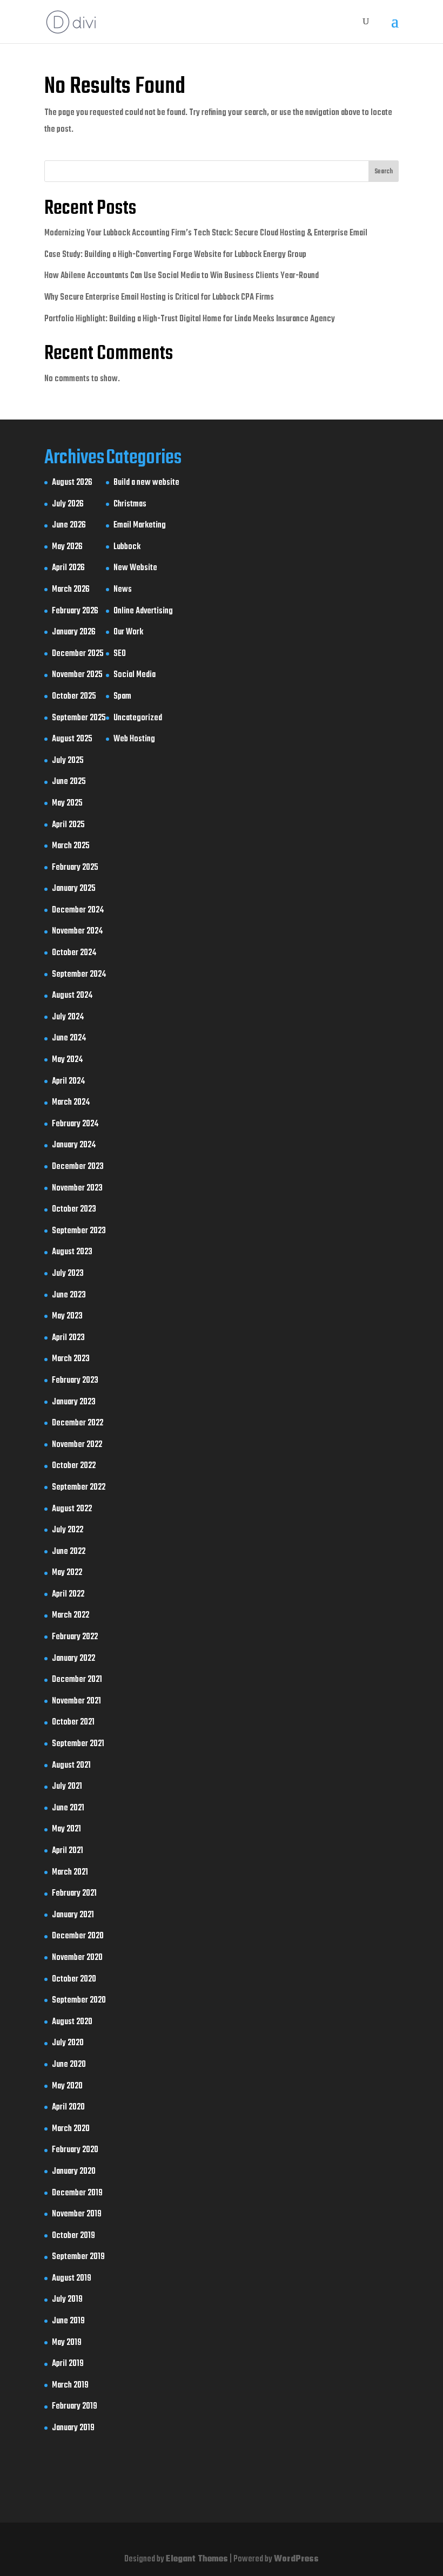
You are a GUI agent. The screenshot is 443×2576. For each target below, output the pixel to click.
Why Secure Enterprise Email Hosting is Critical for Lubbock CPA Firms (159, 298)
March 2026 (71, 590)
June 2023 (69, 1295)
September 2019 (78, 2257)
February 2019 (75, 2406)
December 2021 (77, 1680)
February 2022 (75, 1637)
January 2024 (74, 1145)
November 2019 (77, 2214)
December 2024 (78, 910)
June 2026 (69, 525)
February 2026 (75, 611)
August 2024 (72, 996)
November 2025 (77, 675)
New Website (135, 568)
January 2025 (74, 889)
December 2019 (77, 2193)
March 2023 (71, 1359)
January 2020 (74, 2172)
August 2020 (72, 2022)
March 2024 (71, 1103)
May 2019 (67, 2343)
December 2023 (78, 1167)
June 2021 (68, 1808)
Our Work (128, 632)
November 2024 (77, 931)
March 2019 (70, 2385)
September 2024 (79, 975)
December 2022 (78, 1423)
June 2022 (69, 1552)
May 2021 (66, 1829)
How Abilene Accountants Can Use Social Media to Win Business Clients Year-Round (182, 276)
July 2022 (68, 1530)
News (123, 590)
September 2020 (79, 2000)
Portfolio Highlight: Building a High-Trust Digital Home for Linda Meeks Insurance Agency (190, 319)
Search (384, 172)
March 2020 (71, 2129)
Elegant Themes (197, 2559)
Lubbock (127, 547)
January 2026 (74, 632)
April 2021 (68, 1851)
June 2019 (68, 2321)
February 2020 (75, 2150)
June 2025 (69, 782)
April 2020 (68, 2107)
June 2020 (69, 2065)
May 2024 (67, 1060)
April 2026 (68, 568)
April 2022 (68, 1594)
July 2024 (68, 1017)
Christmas (130, 504)
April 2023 (68, 1338)
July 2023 (68, 1274)
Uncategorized (138, 718)
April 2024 (68, 1081)
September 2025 (79, 718)
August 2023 (72, 1252)
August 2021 (71, 1766)
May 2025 (67, 803)
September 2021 (78, 1744)
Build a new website (146, 483)
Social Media (135, 675)
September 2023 (79, 1231)
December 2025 (78, 654)
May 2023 (67, 1316)
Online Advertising (143, 611)
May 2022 (67, 1573)
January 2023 (74, 1402)
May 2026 (67, 547)
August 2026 (72, 483)
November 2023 (77, 1188)
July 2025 (68, 761)
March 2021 (70, 1872)
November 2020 (77, 1958)
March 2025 (71, 846)
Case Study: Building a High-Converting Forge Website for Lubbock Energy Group (175, 255)
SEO (120, 654)
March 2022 (71, 1615)
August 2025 (72, 739)
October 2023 (74, 1209)
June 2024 (69, 1038)
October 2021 (73, 1722)
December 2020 (78, 1936)
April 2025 (68, 825)
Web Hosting (134, 739)
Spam (122, 697)
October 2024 (74, 953)
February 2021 (74, 1894)
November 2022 (77, 1445)
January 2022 (73, 1659)
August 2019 (72, 2278)
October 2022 (74, 1466)
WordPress (296, 2559)
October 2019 (73, 2236)
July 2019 (67, 2300)
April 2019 (68, 2364)
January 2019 (73, 2428)
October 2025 (74, 697)
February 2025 (75, 868)
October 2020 (74, 1979)
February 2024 (75, 1124)
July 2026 (68, 504)
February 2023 (75, 1381)
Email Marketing (140, 525)
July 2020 (68, 2043)
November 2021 (76, 1701)
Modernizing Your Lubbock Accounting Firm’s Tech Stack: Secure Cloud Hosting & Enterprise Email (206, 233)
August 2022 (72, 1509)
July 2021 (67, 1787)
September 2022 (79, 1488)
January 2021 (73, 1915)
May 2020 (67, 2086)
